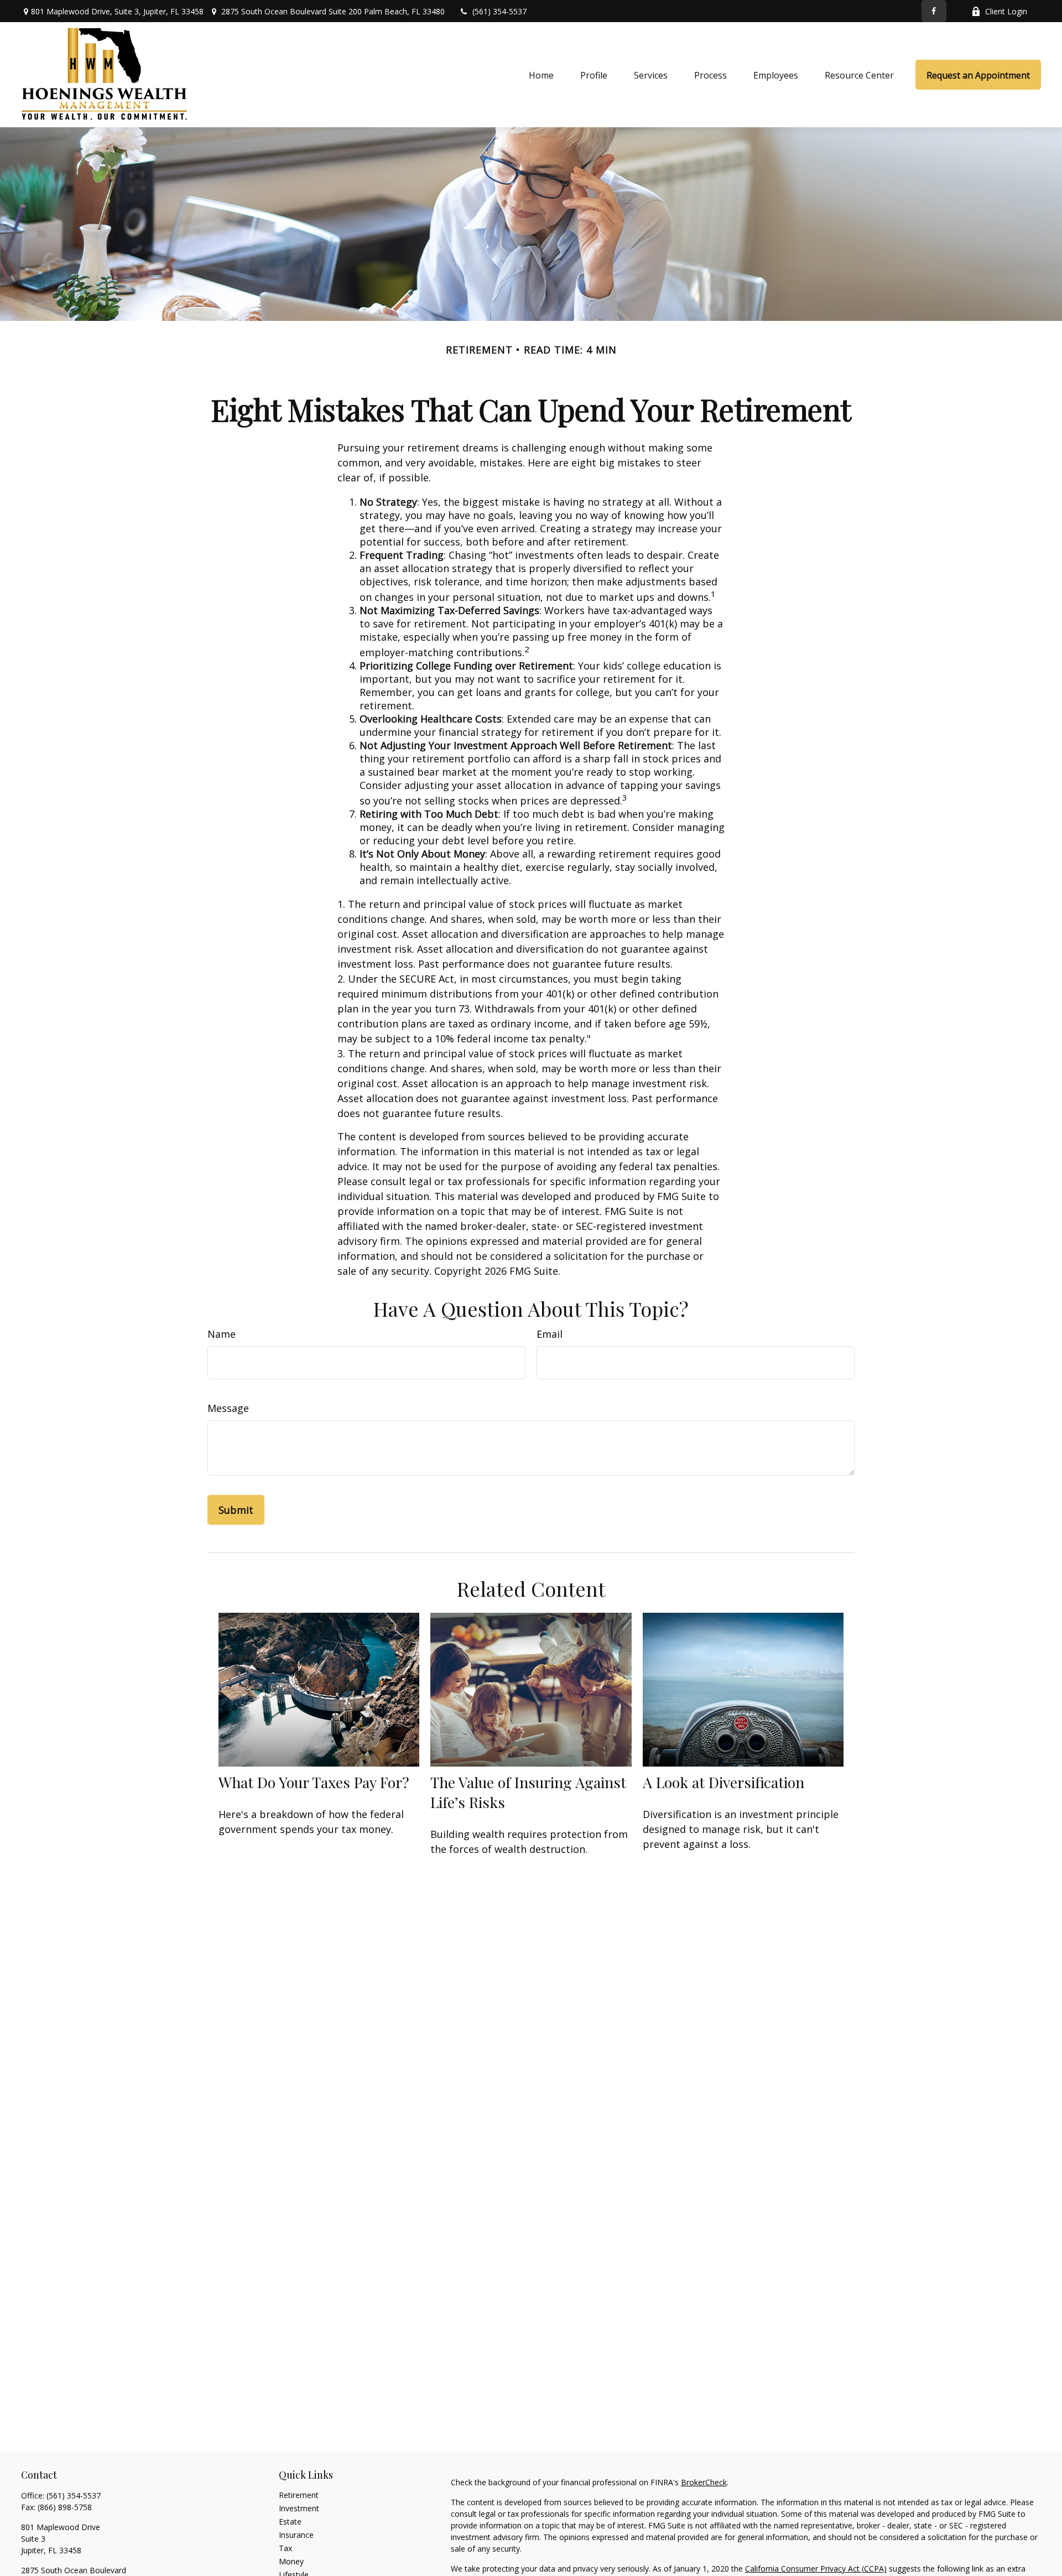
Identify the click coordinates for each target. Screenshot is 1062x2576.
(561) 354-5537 (499, 11)
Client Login (1006, 11)
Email (550, 1334)
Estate (290, 2522)
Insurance (296, 2535)
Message (228, 1408)
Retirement (299, 2495)
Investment (299, 2508)
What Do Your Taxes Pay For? (314, 1782)
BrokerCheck (704, 2482)
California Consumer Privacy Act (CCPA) (816, 2569)
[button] (541, 75)
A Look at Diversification (723, 1782)
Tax (285, 2548)
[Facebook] (934, 11)
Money (291, 2561)
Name (222, 1334)
